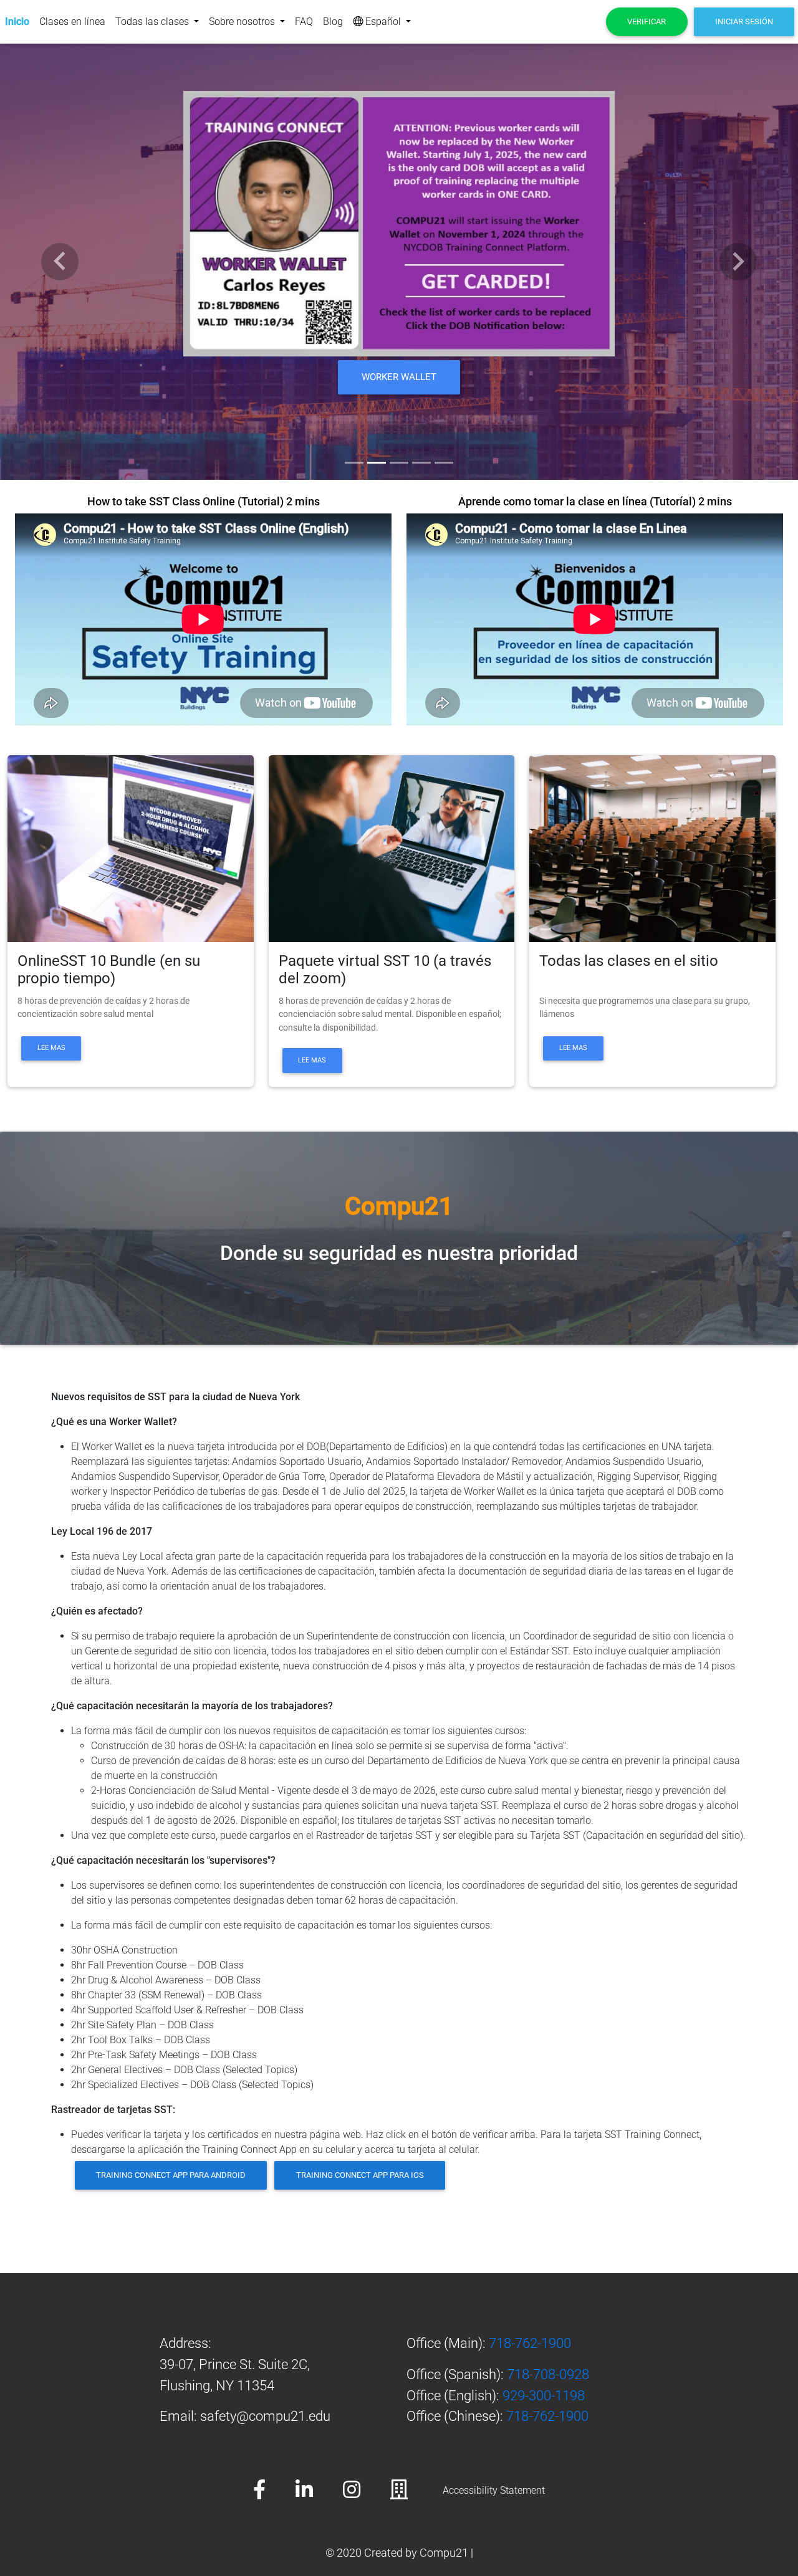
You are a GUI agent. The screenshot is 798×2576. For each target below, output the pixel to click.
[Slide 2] (377, 463)
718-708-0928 (548, 2374)
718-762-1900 (530, 2343)
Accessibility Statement (494, 2490)
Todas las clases (153, 21)
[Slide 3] (399, 463)
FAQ (304, 21)
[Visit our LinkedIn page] (319, 2491)
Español (383, 21)
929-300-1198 (544, 2395)
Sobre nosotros (243, 21)
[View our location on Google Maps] (414, 2491)
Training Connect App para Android (171, 2175)
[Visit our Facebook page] (274, 2491)
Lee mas (51, 1048)
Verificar (647, 21)
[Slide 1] (354, 463)
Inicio (17, 21)
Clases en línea (72, 21)
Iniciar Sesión (744, 21)
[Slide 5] (444, 463)
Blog (333, 21)
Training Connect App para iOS (360, 2175)
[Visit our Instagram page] (367, 2491)
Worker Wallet (399, 383)
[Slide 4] (421, 463)
